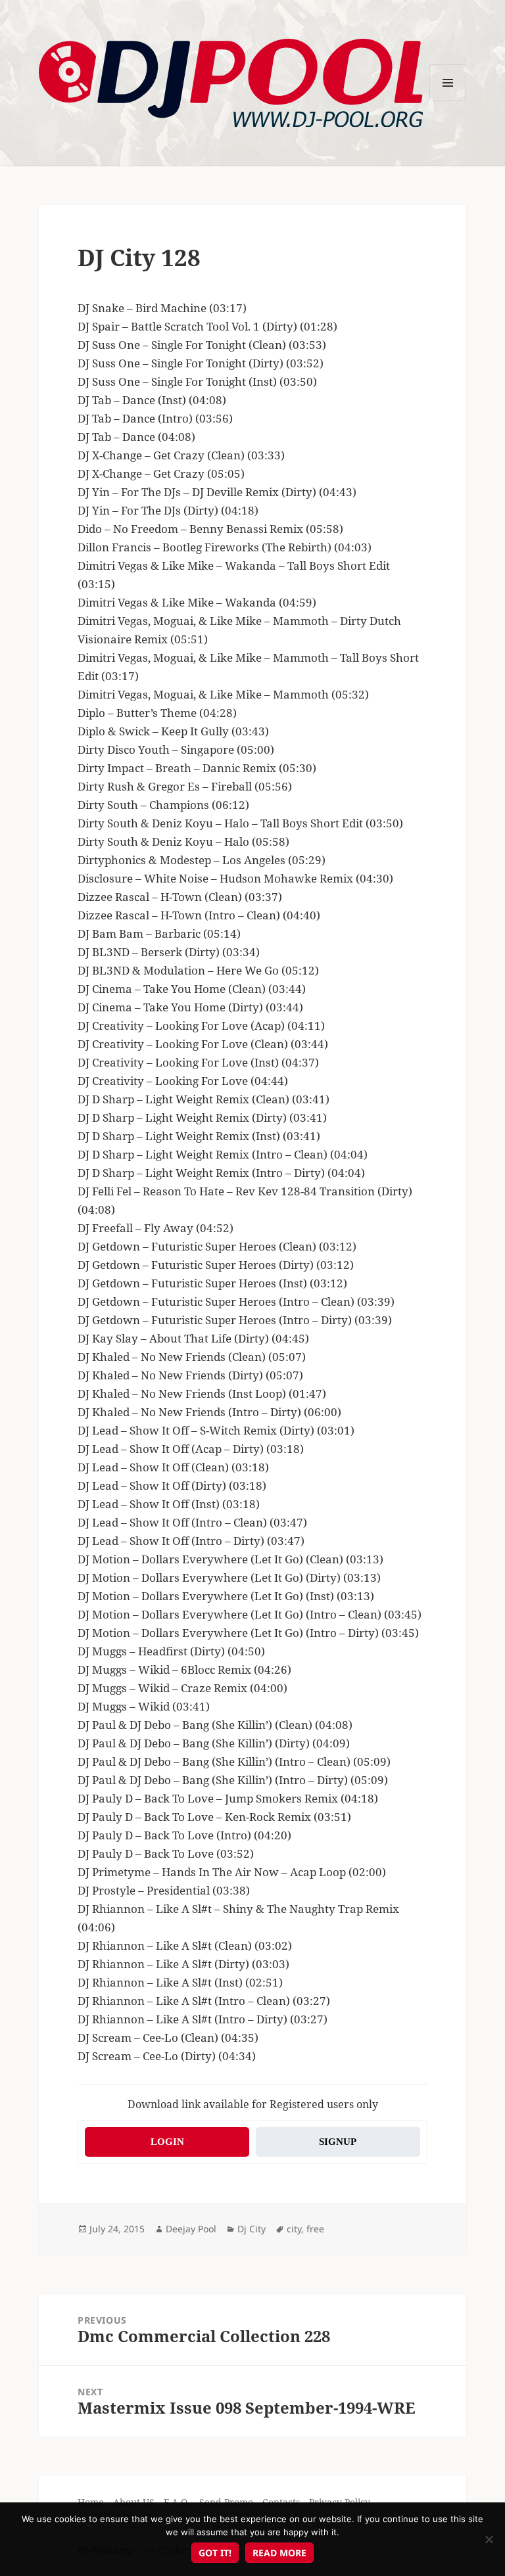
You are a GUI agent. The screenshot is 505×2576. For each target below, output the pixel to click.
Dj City (252, 2229)
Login (167, 2142)
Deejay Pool (191, 2229)
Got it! (215, 2553)
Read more (279, 2553)
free (315, 2229)
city (294, 2229)
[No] (489, 2539)
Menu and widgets (448, 101)
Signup (338, 2142)
